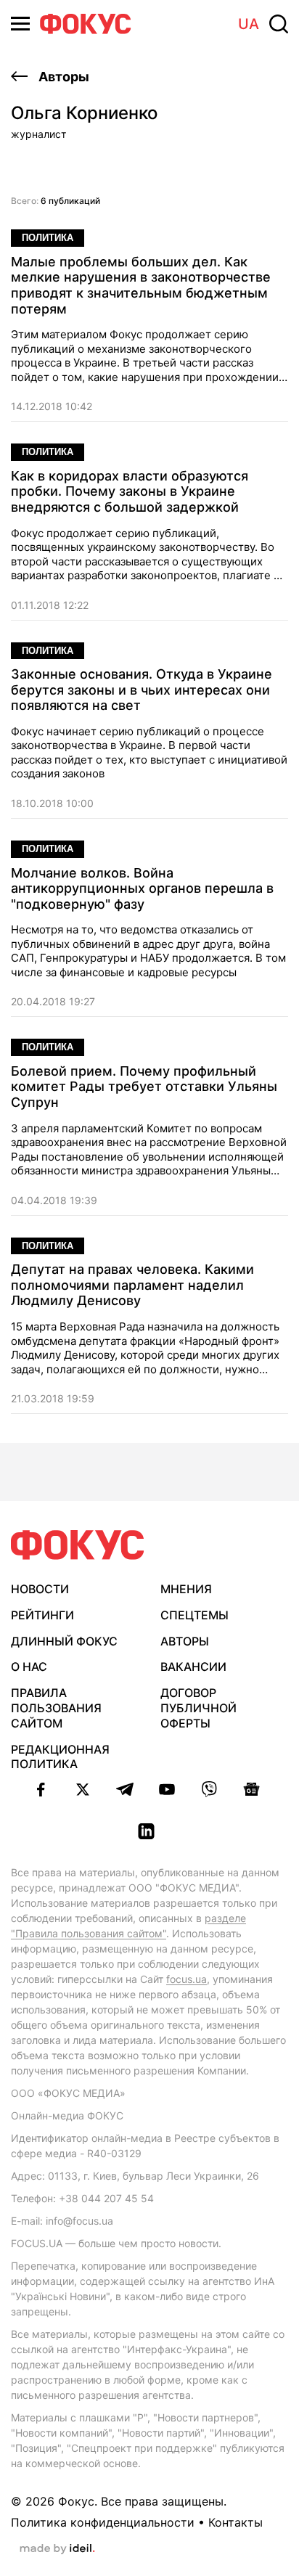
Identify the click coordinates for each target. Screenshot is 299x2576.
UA (249, 24)
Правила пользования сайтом (56, 1708)
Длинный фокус (64, 1641)
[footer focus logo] (78, 1545)
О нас (29, 1667)
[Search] (279, 24)
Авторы (62, 77)
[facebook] (41, 1789)
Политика (48, 238)
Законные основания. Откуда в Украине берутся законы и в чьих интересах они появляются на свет (142, 690)
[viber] (209, 1789)
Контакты (235, 2522)
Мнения (186, 1589)
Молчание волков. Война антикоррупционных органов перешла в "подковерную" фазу (142, 888)
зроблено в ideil (57, 2549)
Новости (40, 1589)
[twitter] (83, 1789)
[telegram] (125, 1789)
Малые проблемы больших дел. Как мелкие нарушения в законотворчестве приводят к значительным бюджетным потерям (141, 285)
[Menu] (20, 24)
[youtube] (167, 1789)
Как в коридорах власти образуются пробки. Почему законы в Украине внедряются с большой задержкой (130, 491)
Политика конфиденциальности (103, 2522)
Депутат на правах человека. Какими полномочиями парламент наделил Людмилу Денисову (132, 1285)
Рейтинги (42, 1615)
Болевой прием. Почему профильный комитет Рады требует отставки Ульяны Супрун (144, 1087)
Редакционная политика (60, 1757)
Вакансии (193, 1667)
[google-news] (251, 1789)
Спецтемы (194, 1615)
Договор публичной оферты (198, 1708)
